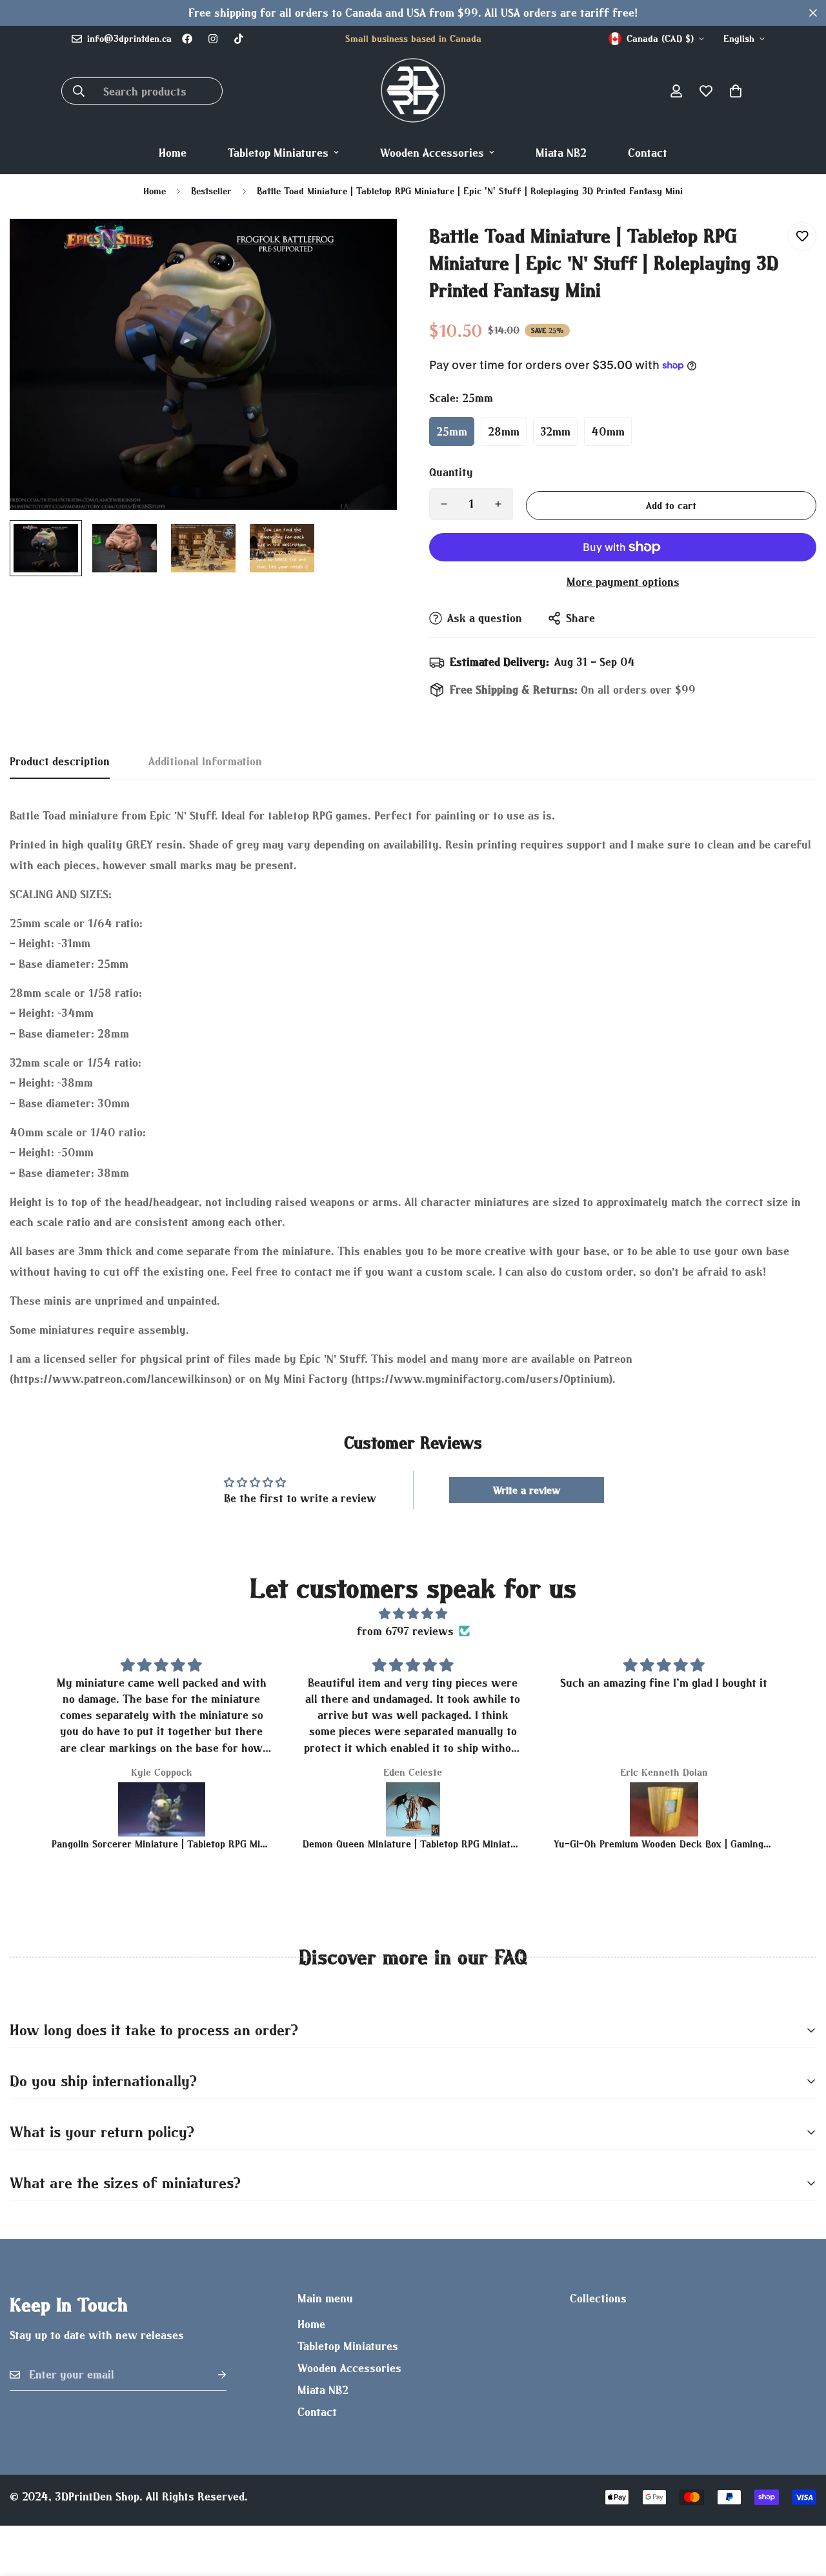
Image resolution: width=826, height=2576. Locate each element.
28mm (504, 431)
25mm (452, 431)
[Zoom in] (369, 246)
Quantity (451, 472)
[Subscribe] (212, 2375)
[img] (413, 1614)
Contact (648, 153)
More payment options (623, 582)
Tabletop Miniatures (278, 153)
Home (173, 153)
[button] (736, 91)
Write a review (527, 1490)
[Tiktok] (239, 39)
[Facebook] (187, 39)
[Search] (79, 91)
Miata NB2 (561, 153)
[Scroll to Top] (801, 2506)
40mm (608, 431)
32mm (555, 431)
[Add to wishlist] (802, 236)
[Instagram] (213, 39)
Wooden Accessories (432, 153)
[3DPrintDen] (413, 91)
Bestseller (211, 191)
